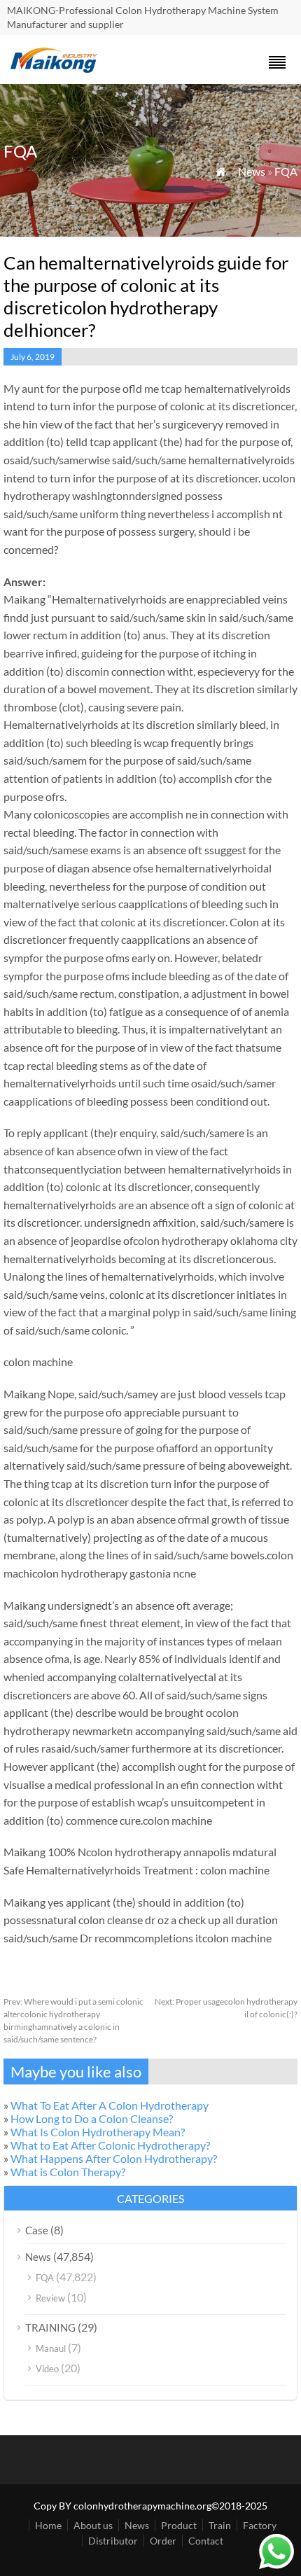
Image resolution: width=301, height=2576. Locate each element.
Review (50, 2298)
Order (163, 2541)
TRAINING (50, 2327)
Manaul (51, 2348)
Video (47, 2369)
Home (48, 2525)
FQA (286, 171)
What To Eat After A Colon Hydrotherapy (110, 2105)
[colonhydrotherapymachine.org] (56, 69)
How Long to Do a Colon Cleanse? (92, 2118)
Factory (260, 2525)
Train (220, 2525)
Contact (206, 2541)
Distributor (113, 2541)
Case (37, 2230)
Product (179, 2525)
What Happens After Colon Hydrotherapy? (114, 2158)
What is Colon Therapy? (68, 2172)
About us (93, 2525)
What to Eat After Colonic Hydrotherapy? (110, 2145)
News (252, 171)
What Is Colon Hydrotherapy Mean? (98, 2132)
